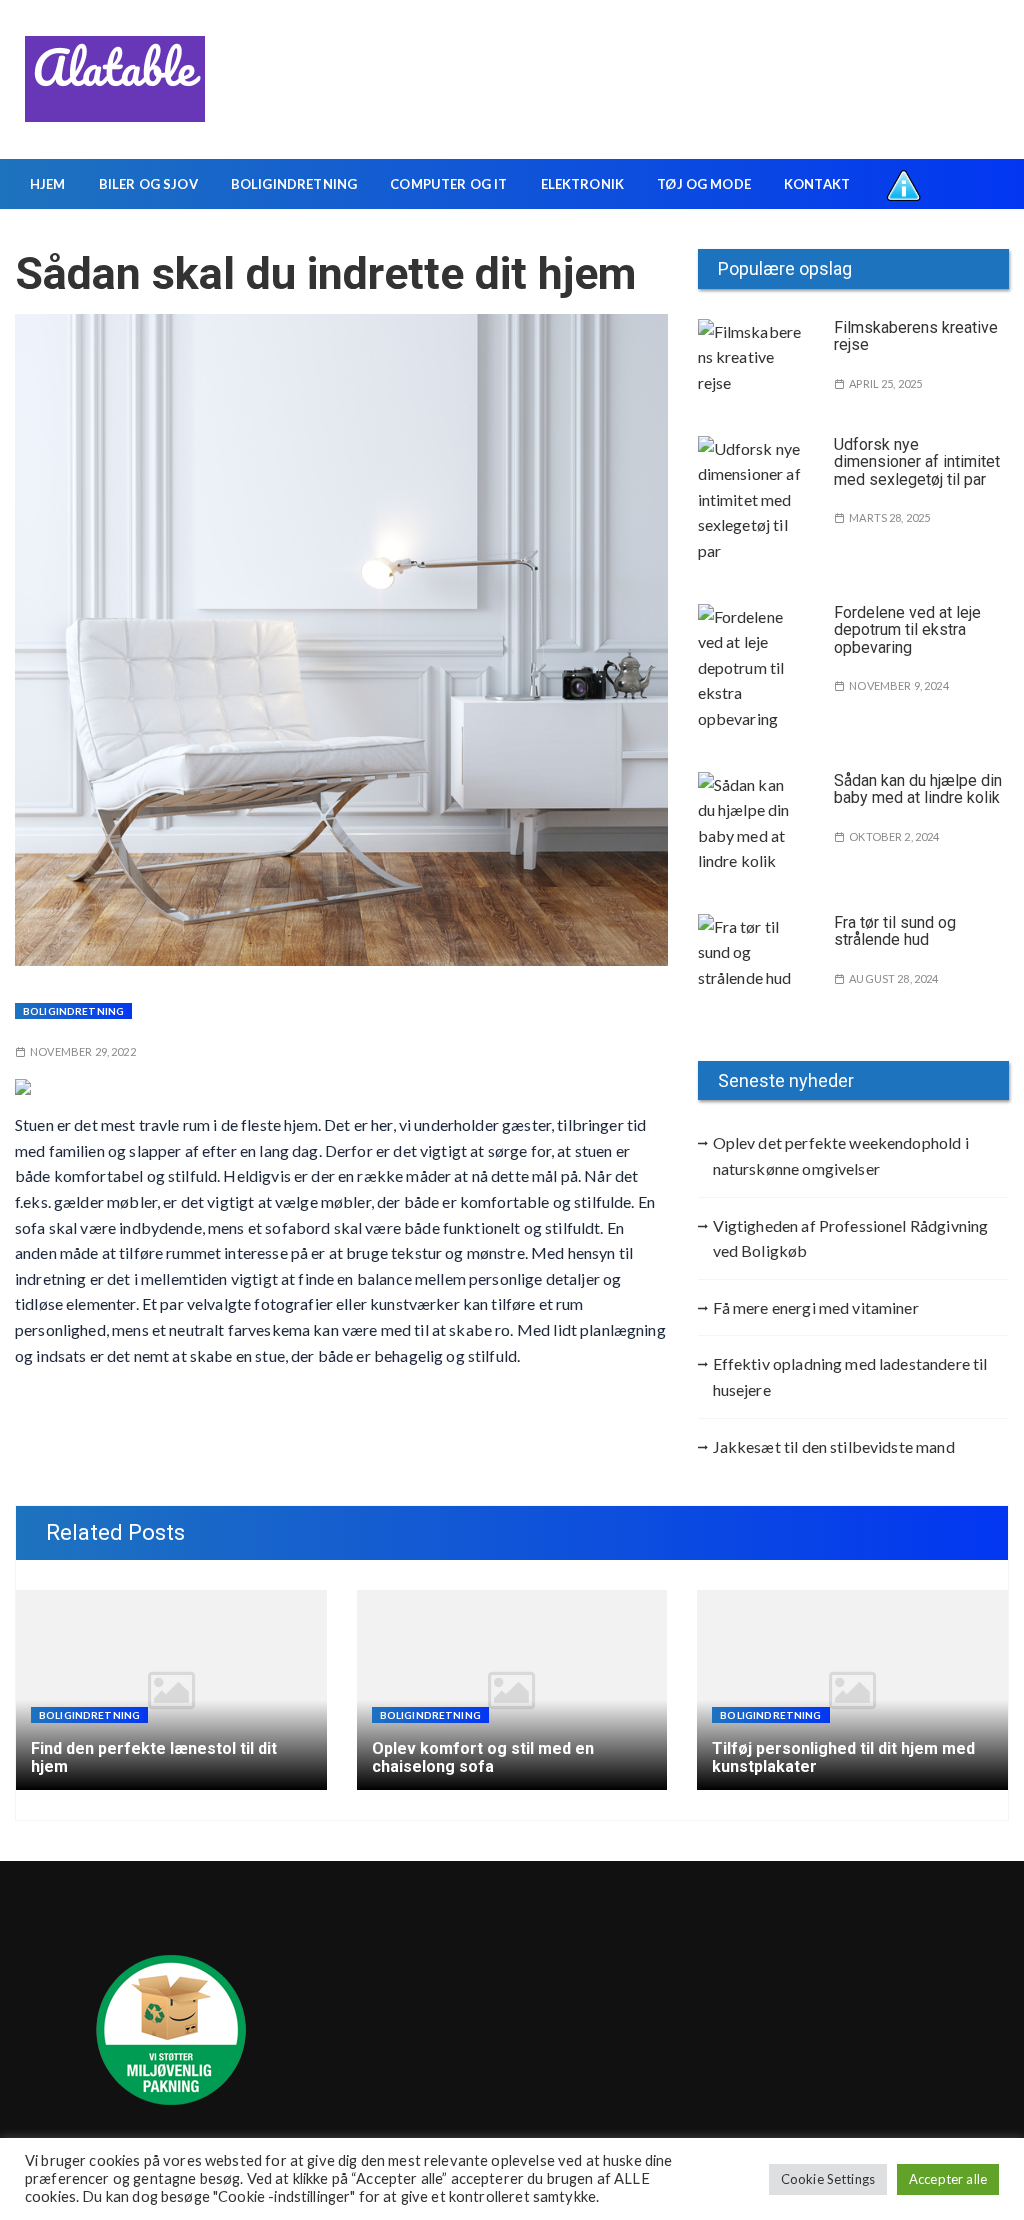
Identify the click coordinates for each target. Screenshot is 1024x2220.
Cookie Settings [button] (828, 2179)
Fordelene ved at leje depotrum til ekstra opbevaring (907, 630)
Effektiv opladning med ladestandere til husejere (850, 1376)
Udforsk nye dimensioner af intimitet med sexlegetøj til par (917, 462)
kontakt (817, 184)
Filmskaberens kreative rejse (916, 336)
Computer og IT (448, 184)
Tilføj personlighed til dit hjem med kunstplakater (843, 1757)
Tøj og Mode (704, 184)
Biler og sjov (148, 184)
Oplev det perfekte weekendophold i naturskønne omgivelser (841, 1155)
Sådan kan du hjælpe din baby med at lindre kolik (918, 789)
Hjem (48, 184)
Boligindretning (294, 184)
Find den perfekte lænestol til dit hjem (154, 1757)
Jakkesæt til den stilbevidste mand (834, 1446)
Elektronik (583, 184)
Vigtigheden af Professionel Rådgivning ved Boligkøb (851, 1238)
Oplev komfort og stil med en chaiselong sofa (483, 1757)
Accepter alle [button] (948, 2179)
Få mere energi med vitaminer (816, 1307)
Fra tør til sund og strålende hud (895, 931)
